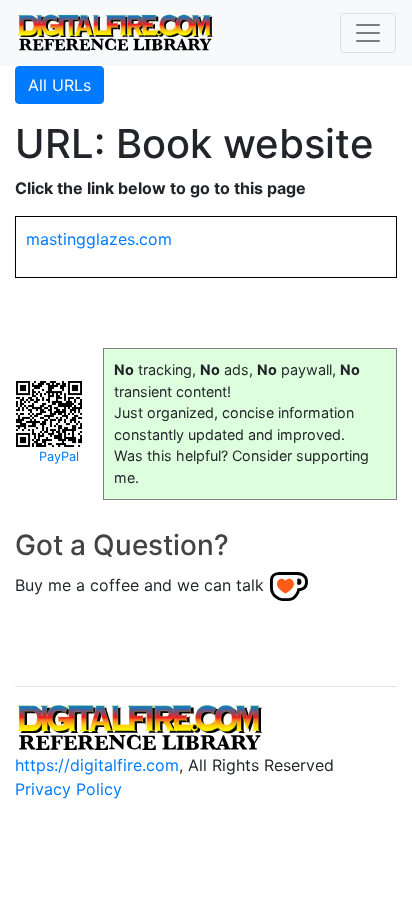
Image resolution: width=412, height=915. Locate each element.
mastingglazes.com (99, 239)
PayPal (59, 456)
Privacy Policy (68, 789)
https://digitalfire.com (97, 765)
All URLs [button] (59, 85)
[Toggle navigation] (368, 33)
